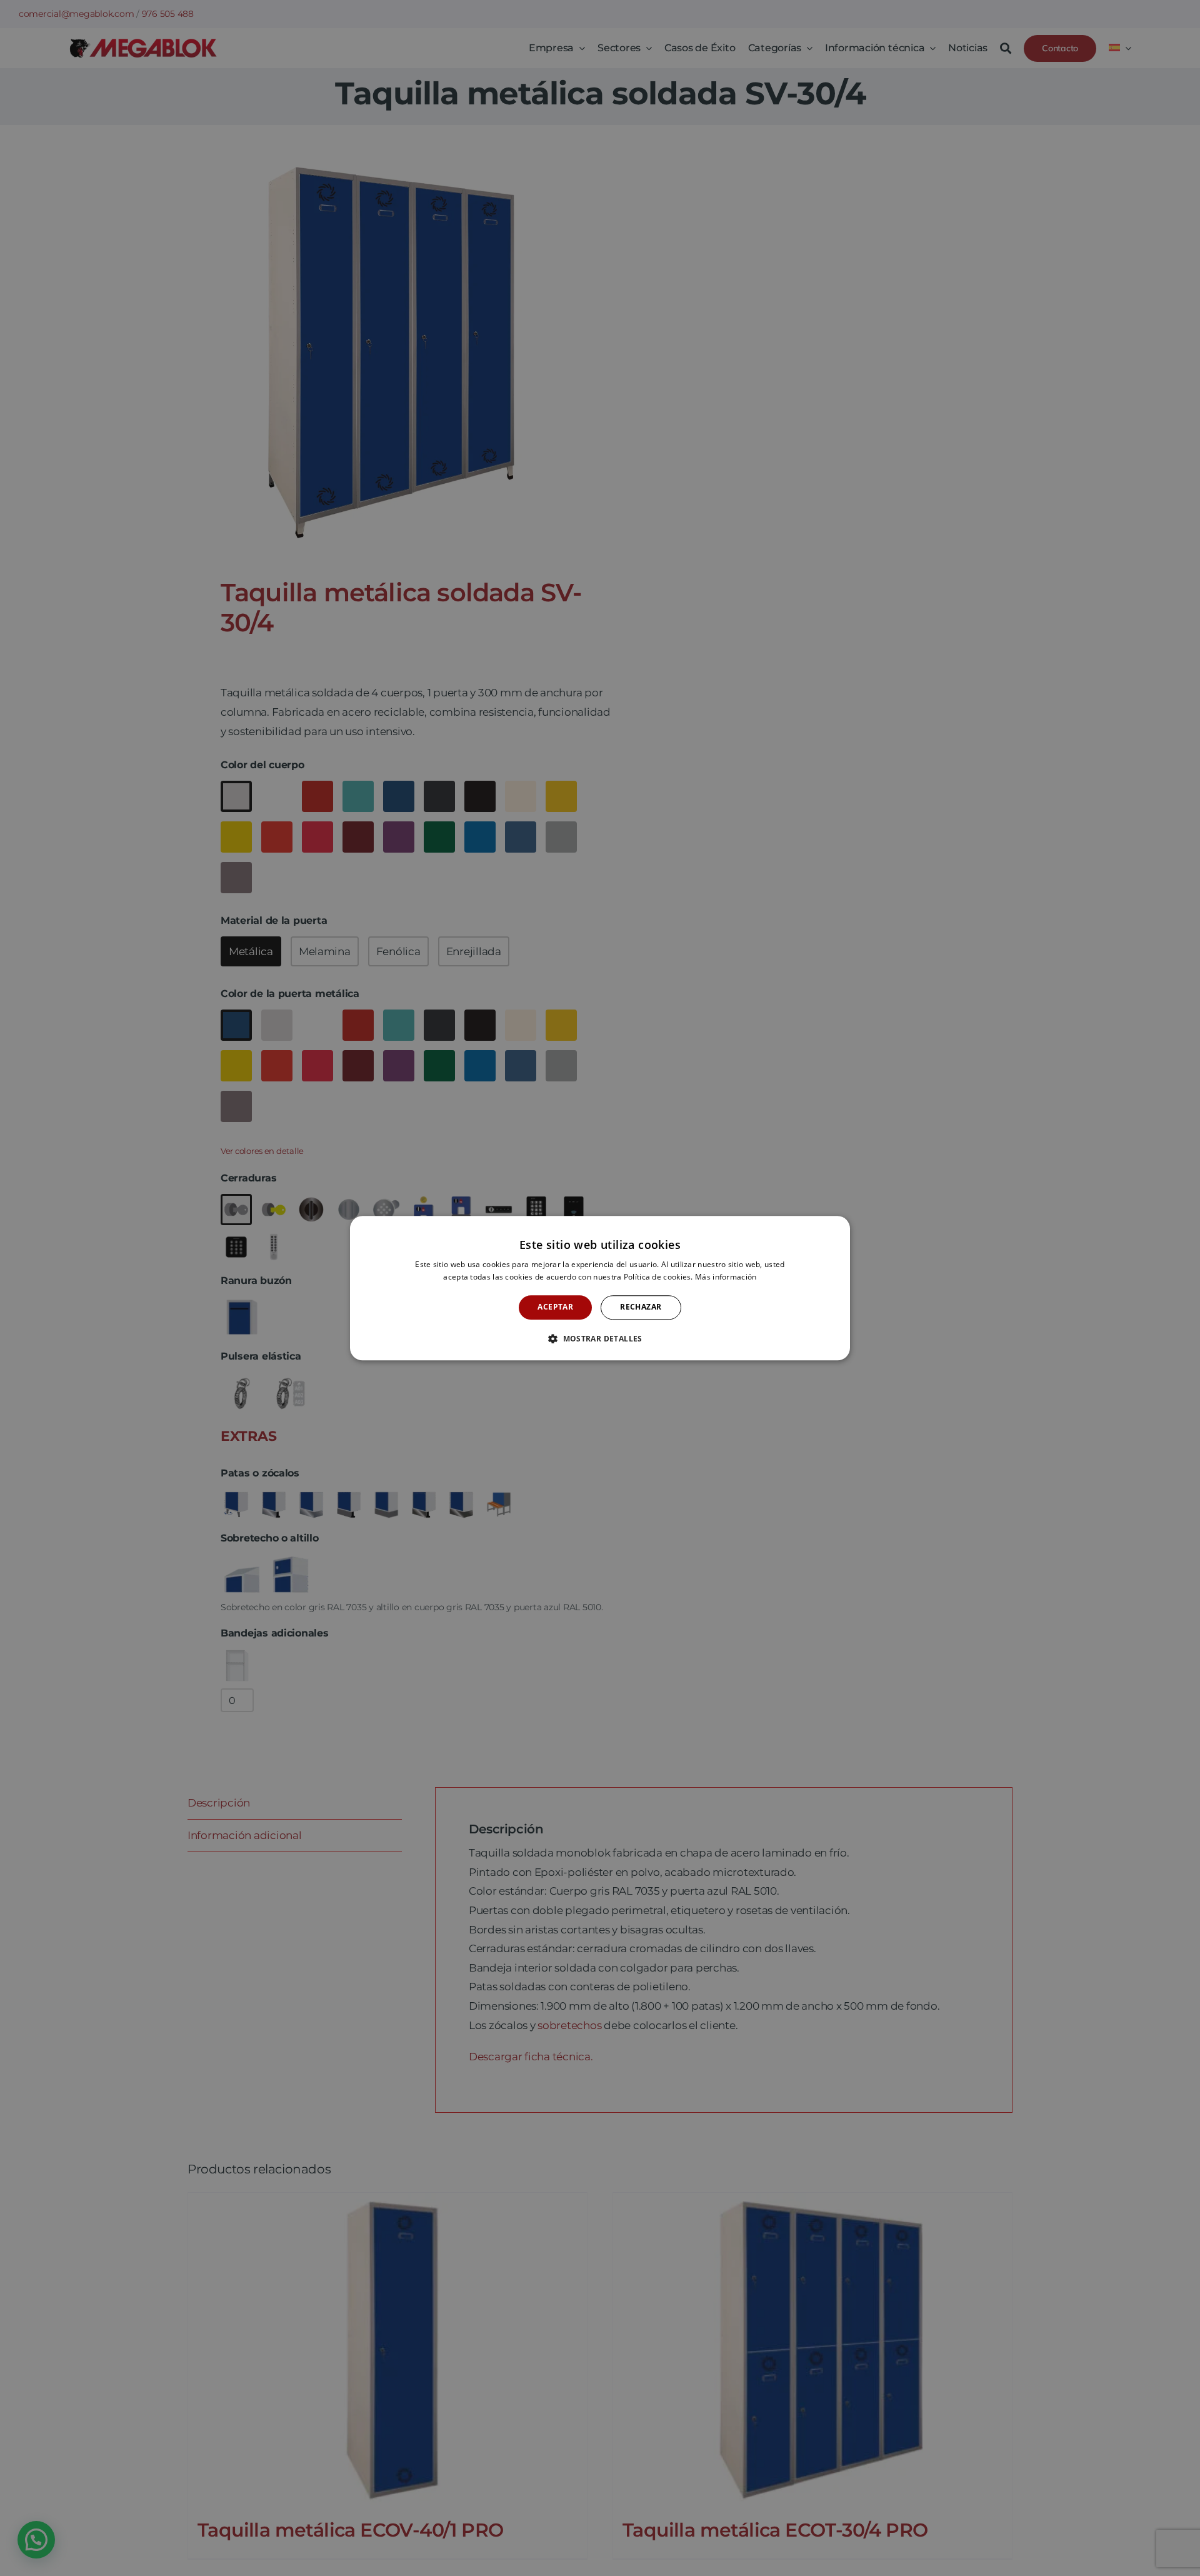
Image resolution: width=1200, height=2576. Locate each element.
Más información (726, 1277)
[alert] (600, 1288)
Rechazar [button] (641, 1307)
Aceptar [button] (555, 1307)
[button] (600, 1338)
